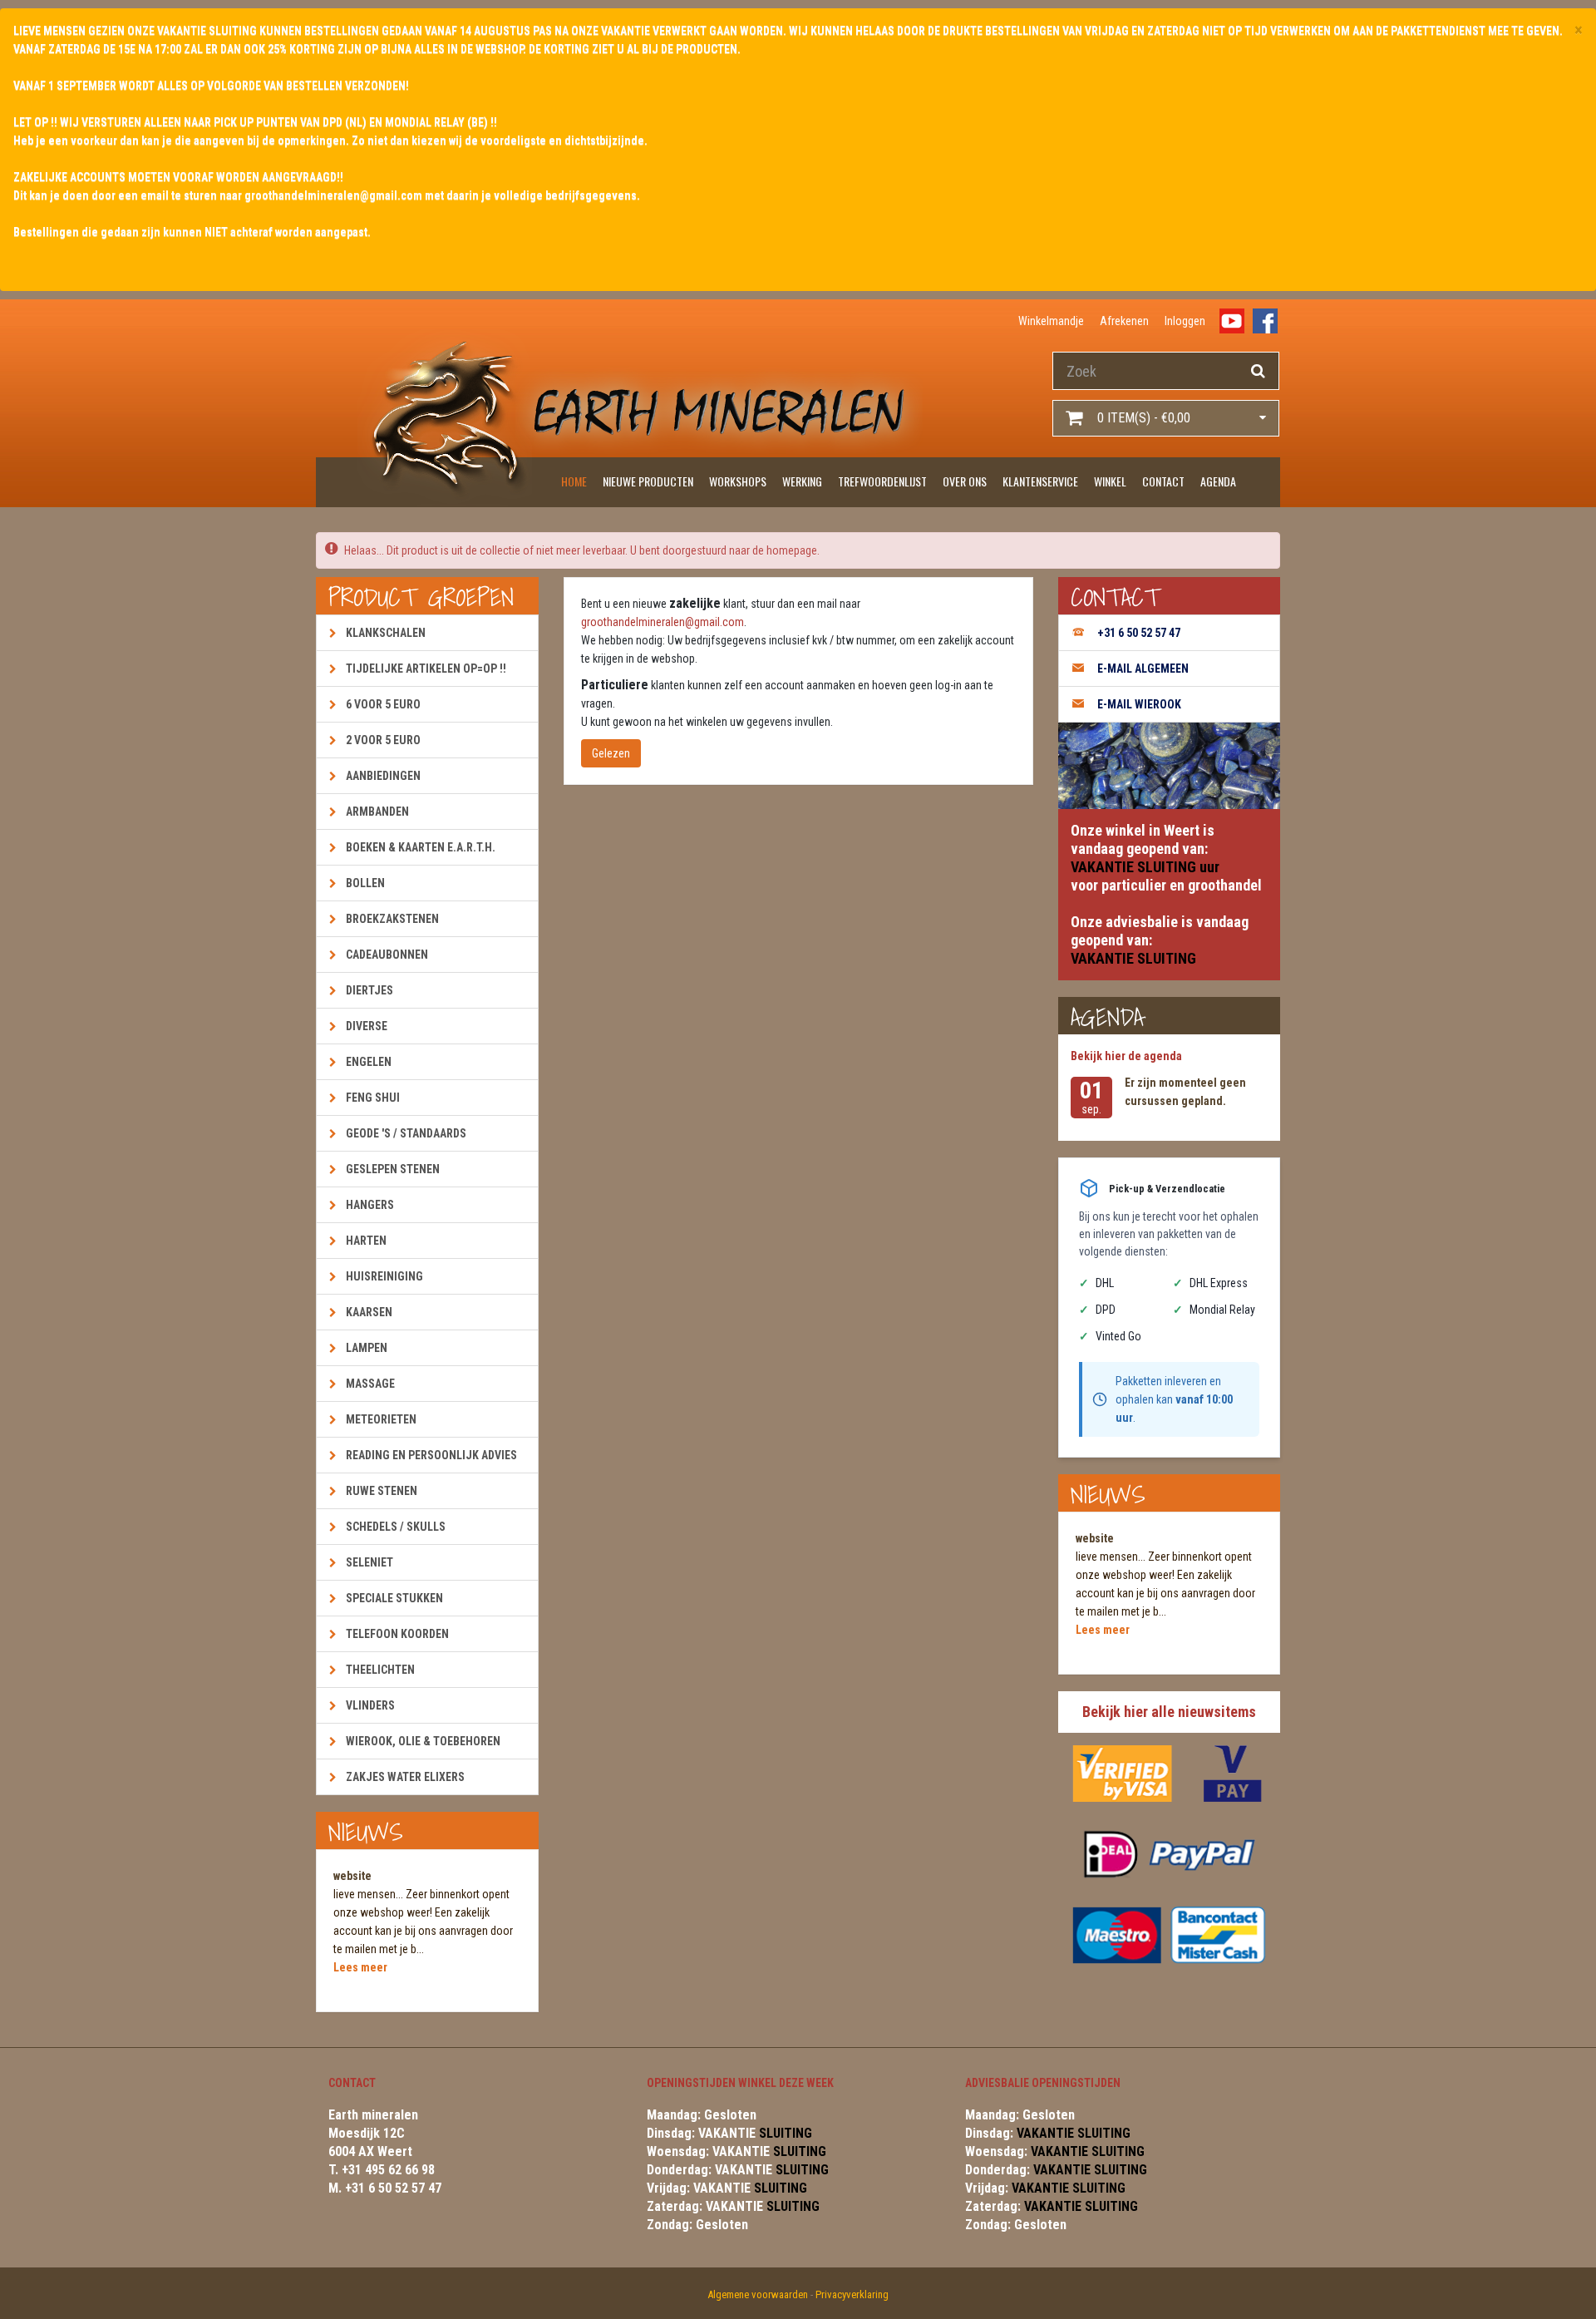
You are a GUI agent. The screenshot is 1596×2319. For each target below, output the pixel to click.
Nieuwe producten (648, 481)
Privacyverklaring (852, 2294)
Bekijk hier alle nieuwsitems (1169, 1712)
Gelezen (611, 753)
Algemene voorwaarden (758, 2294)
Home (574, 481)
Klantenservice (1040, 481)
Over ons (965, 481)
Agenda (1218, 481)
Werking (802, 481)
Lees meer (360, 1967)
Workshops (738, 481)
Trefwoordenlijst (882, 481)
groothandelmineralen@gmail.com (663, 622)
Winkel (1110, 481)
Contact (1163, 481)
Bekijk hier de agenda (1126, 1056)
